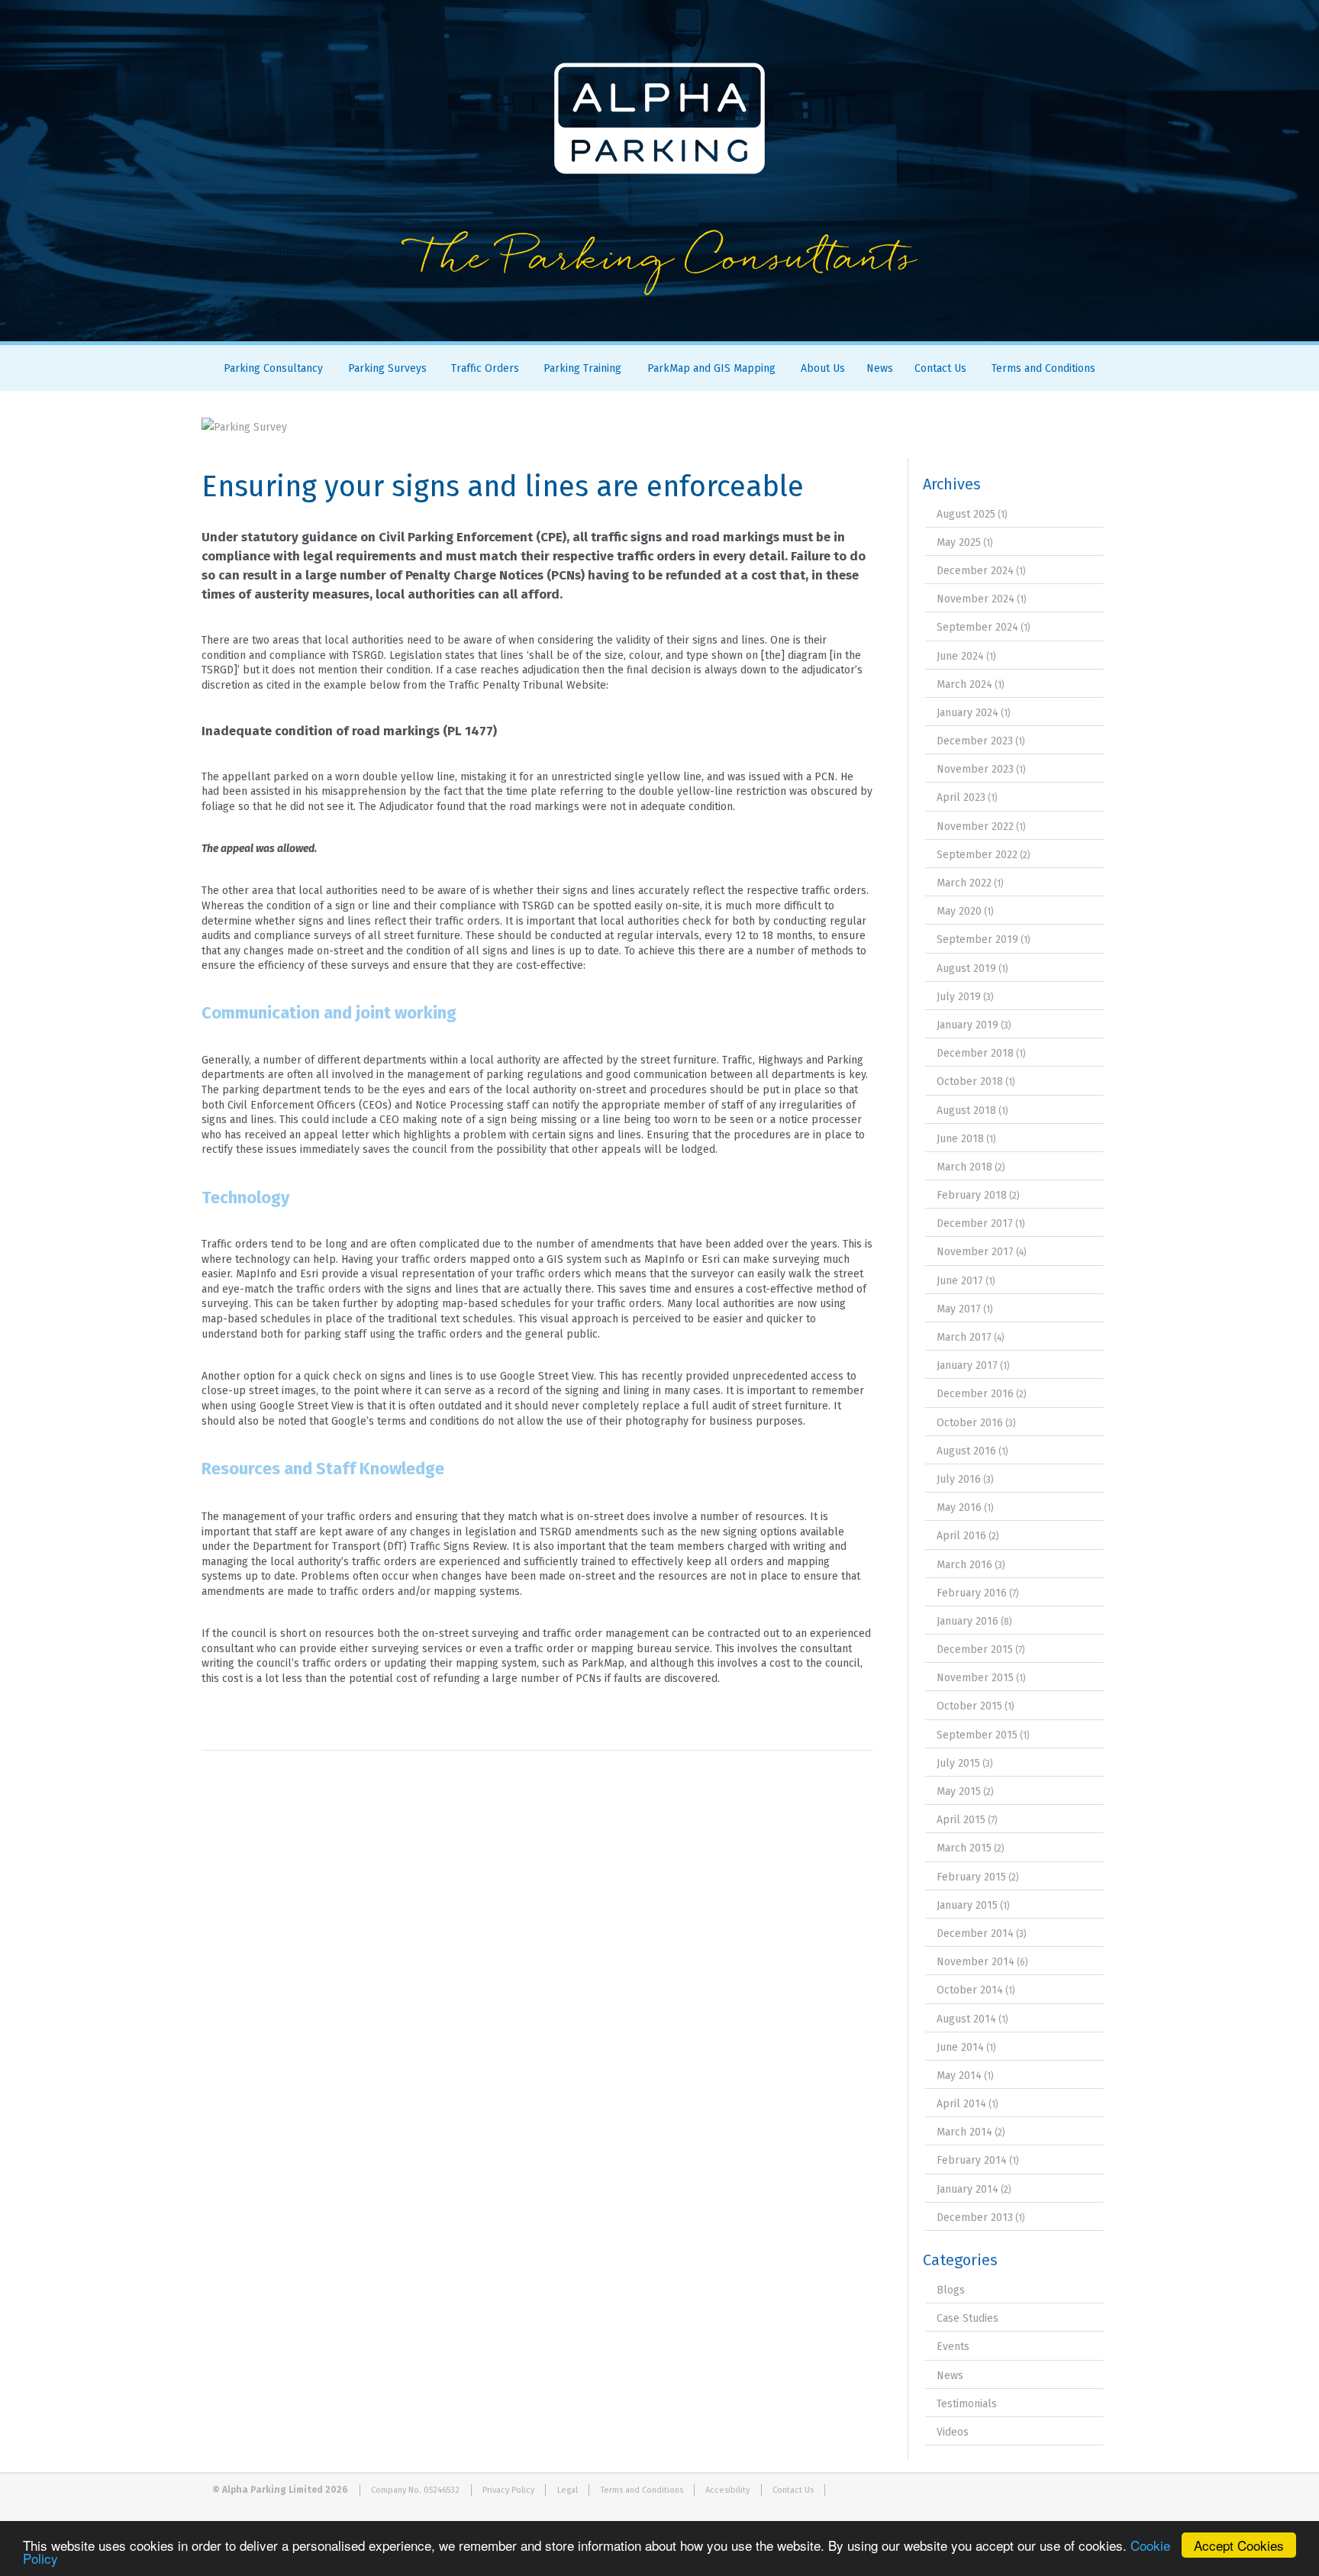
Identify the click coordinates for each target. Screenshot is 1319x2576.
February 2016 (972, 1593)
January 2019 (967, 1025)
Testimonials (967, 2404)
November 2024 (976, 599)
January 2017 (967, 1365)
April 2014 (961, 2104)
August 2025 (966, 514)
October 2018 (970, 1081)
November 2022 (975, 826)
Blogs (951, 2290)
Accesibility (727, 2490)
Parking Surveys (387, 368)
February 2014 (972, 2160)
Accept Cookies (1239, 2545)
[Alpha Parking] (659, 330)
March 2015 (964, 1848)
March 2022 (964, 883)
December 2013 (975, 2218)
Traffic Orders (485, 368)
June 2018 (960, 1139)
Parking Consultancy (273, 368)
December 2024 (975, 571)
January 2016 (967, 1621)
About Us (823, 368)
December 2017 (975, 1223)
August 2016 (966, 1451)
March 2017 (964, 1337)
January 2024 (967, 713)
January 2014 (967, 2189)
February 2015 (971, 1877)
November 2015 (975, 1678)
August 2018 (966, 1110)
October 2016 (970, 1423)
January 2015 (967, 1905)
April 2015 (961, 1820)
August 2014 (966, 2019)
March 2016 (964, 1565)
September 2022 (977, 855)
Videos (953, 2432)
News (880, 368)
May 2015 (959, 1792)
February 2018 (972, 1195)
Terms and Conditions (1043, 368)
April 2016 (961, 1536)
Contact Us (940, 368)
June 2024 (960, 656)
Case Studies (967, 2318)
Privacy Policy (508, 2490)
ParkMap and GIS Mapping (711, 368)
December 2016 (975, 1394)
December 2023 (975, 741)
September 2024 (977, 627)
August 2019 (966, 968)
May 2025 (959, 542)
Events (953, 2347)
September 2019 (977, 939)
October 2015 (969, 1706)
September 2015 (977, 1735)
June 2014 (960, 2047)
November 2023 (975, 769)
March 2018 (964, 1167)
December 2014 (975, 1934)
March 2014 (964, 2132)
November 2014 (976, 1962)
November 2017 (975, 1252)
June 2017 (960, 1281)
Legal (568, 2490)
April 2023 (961, 797)
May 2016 (959, 1508)
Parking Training (582, 368)
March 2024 (964, 684)
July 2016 (959, 1479)
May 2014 (959, 2076)
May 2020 (959, 911)
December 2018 (975, 1053)
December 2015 (975, 1650)
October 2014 (970, 1990)
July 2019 (959, 997)
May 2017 (959, 1309)
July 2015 (958, 1763)
